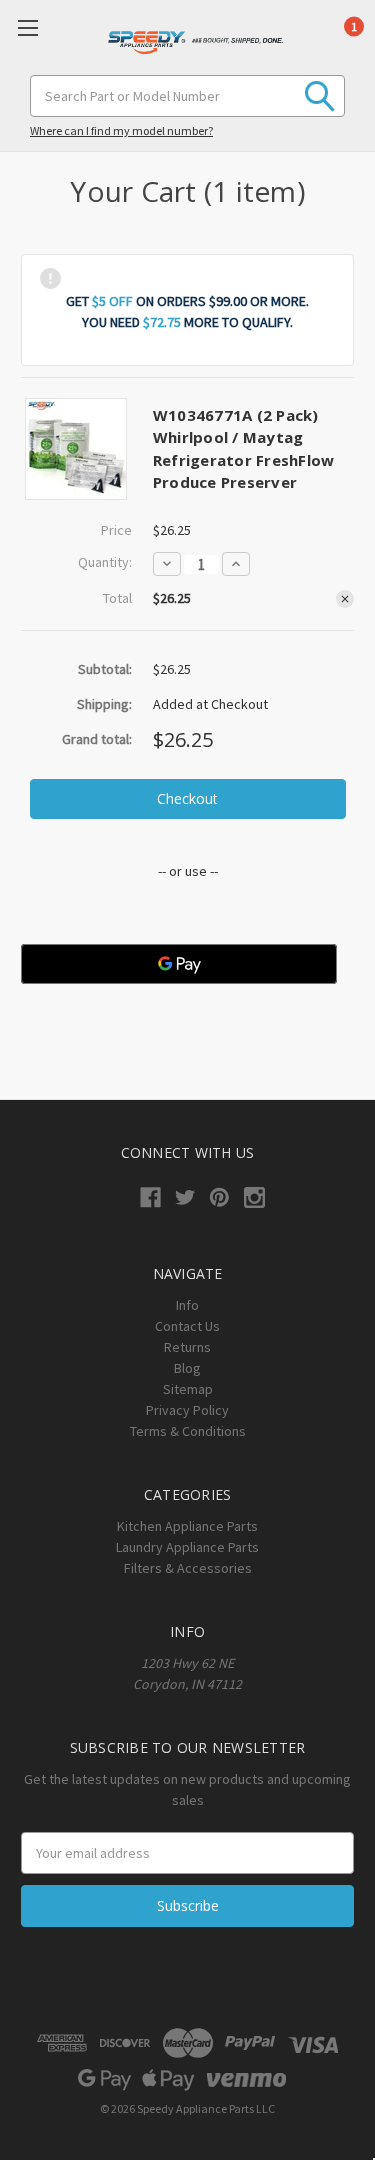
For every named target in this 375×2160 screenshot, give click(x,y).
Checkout (187, 798)
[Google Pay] (179, 964)
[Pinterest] (219, 1197)
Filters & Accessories (188, 1568)
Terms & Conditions (188, 1431)
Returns (187, 1347)
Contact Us (187, 1326)
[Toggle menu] (27, 27)
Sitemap (188, 1389)
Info (187, 1305)
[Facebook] (150, 1197)
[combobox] (187, 96)
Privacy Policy (187, 1410)
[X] (185, 1197)
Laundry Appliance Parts (187, 1547)
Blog (187, 1368)
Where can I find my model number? (121, 130)
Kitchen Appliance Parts (187, 1526)
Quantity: (105, 562)
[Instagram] (254, 1197)
